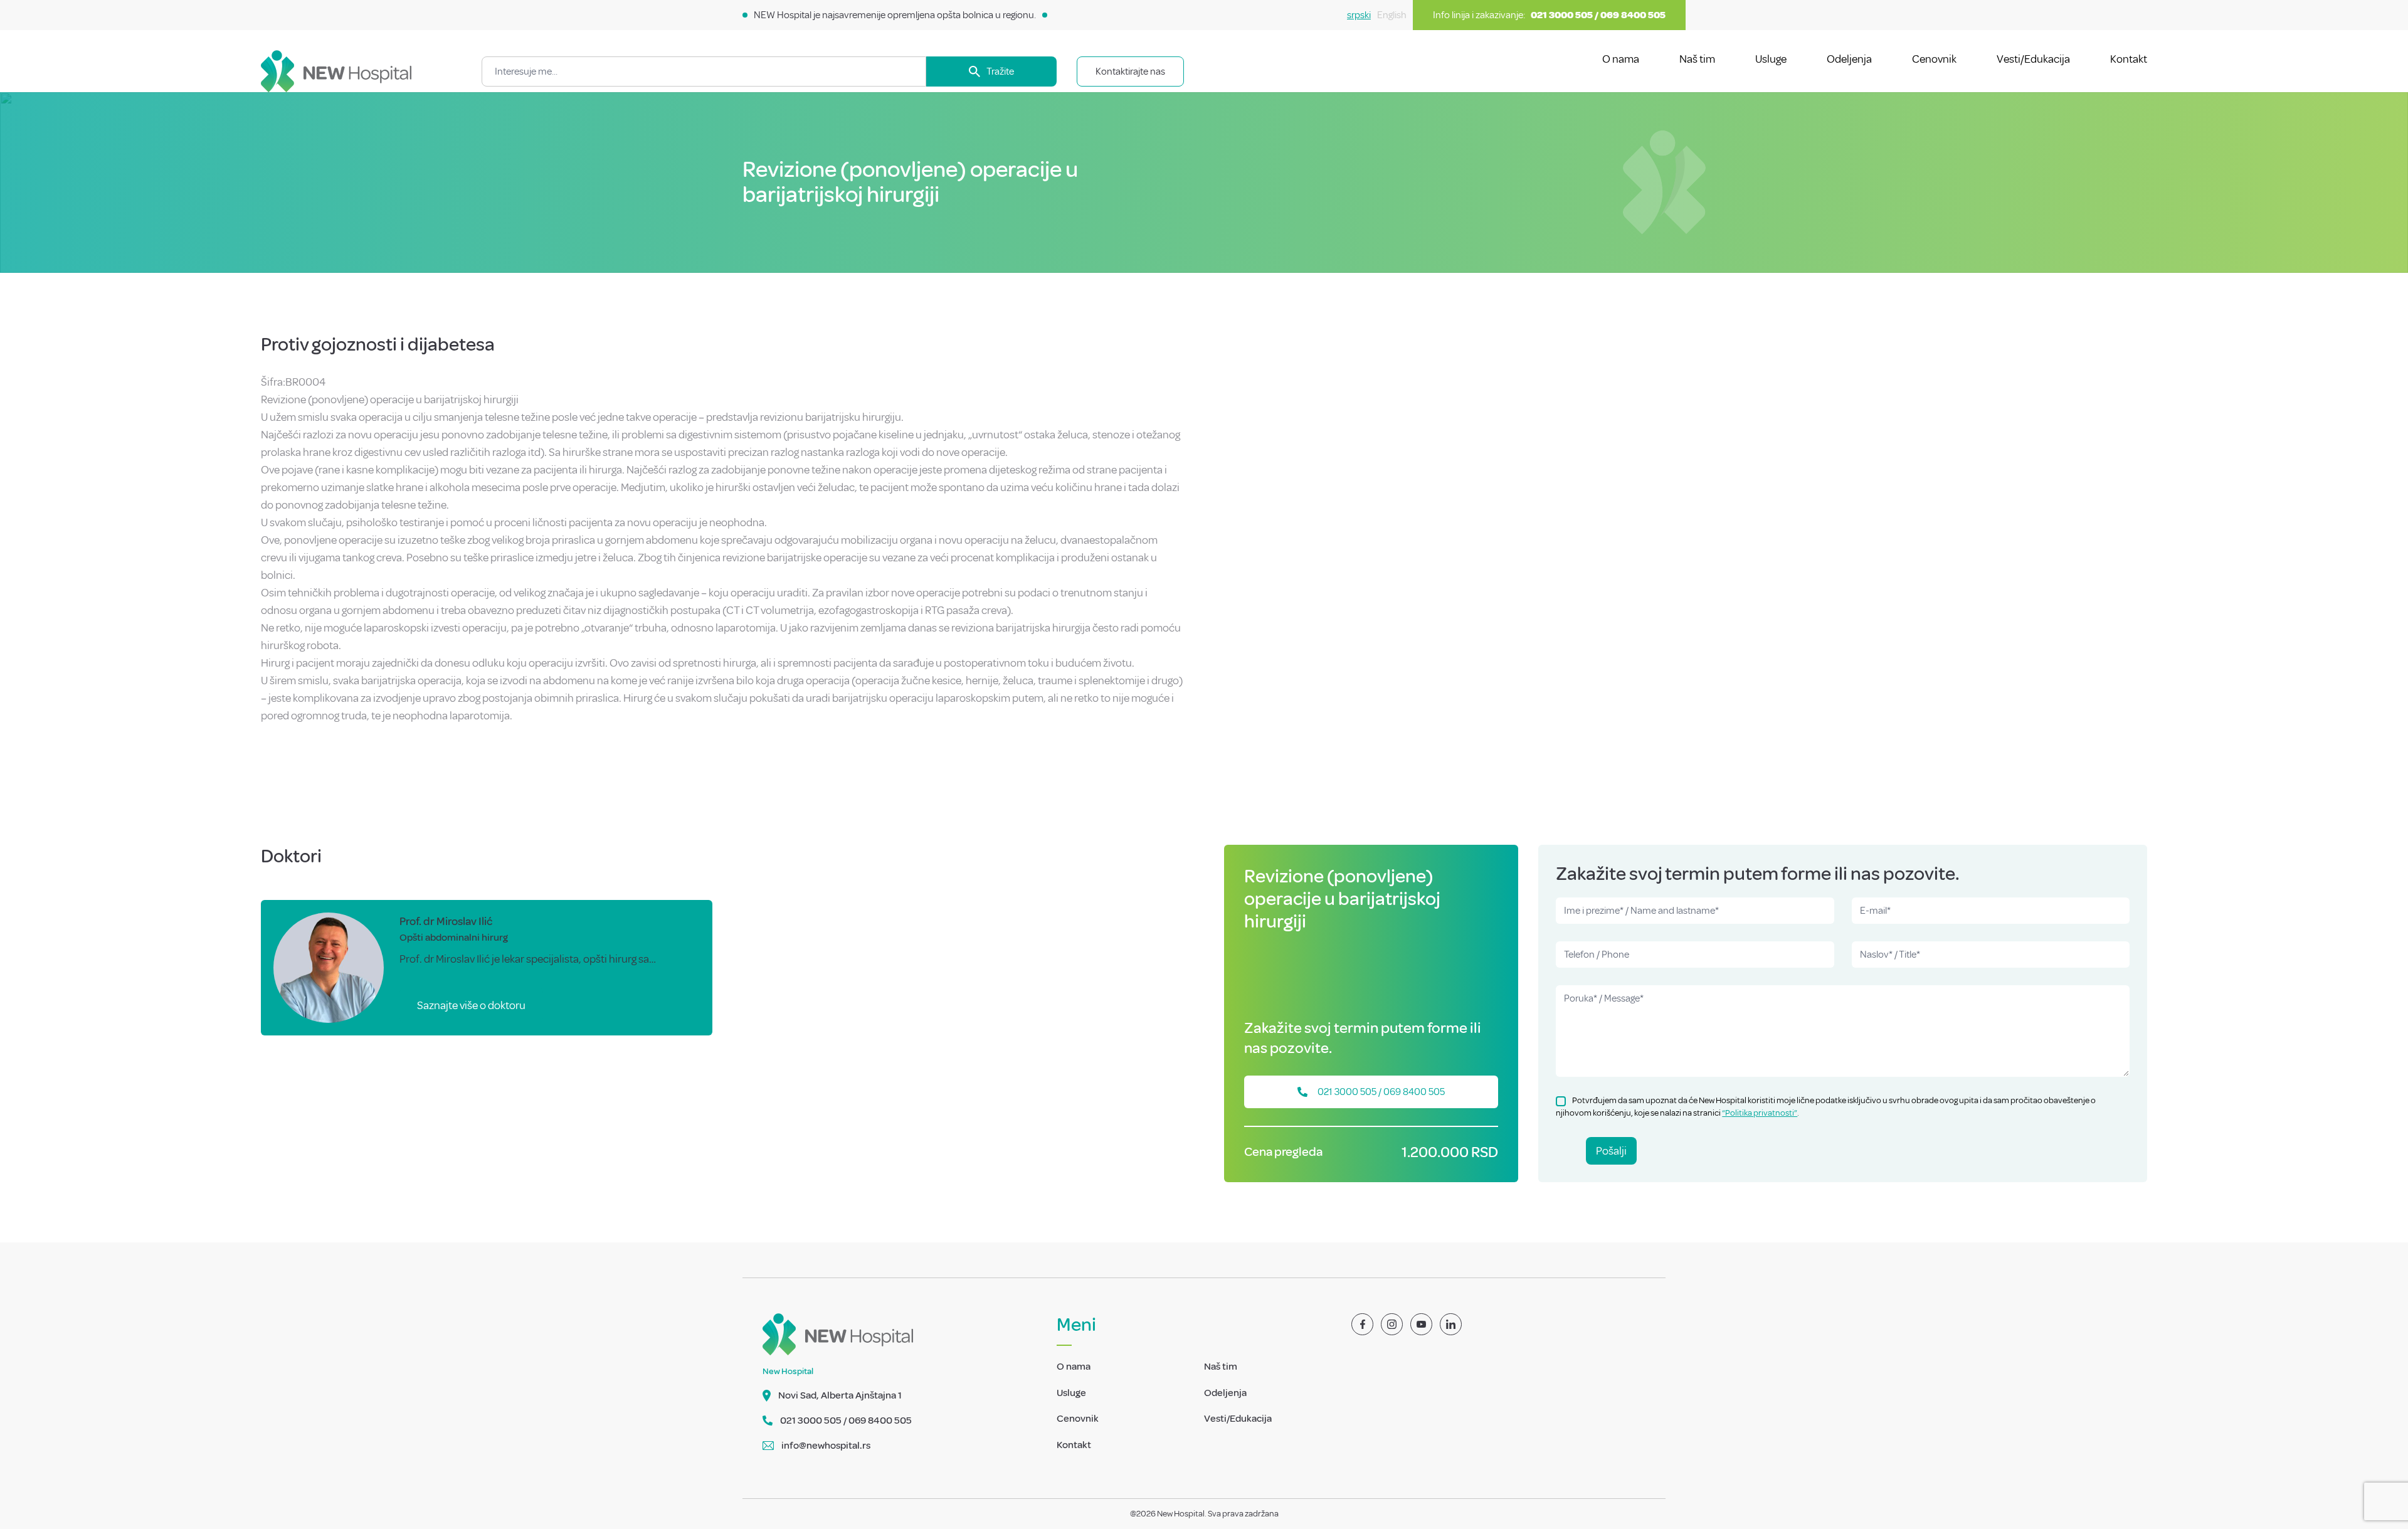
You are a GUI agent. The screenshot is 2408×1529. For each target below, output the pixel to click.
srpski (1359, 15)
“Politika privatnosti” (1760, 1113)
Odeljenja (1849, 59)
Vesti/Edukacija (2033, 59)
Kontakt (2129, 59)
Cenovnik (1934, 59)
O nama (1621, 59)
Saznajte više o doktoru (471, 1005)
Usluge (1771, 59)
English (1392, 15)
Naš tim (1697, 59)
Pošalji (1611, 1151)
